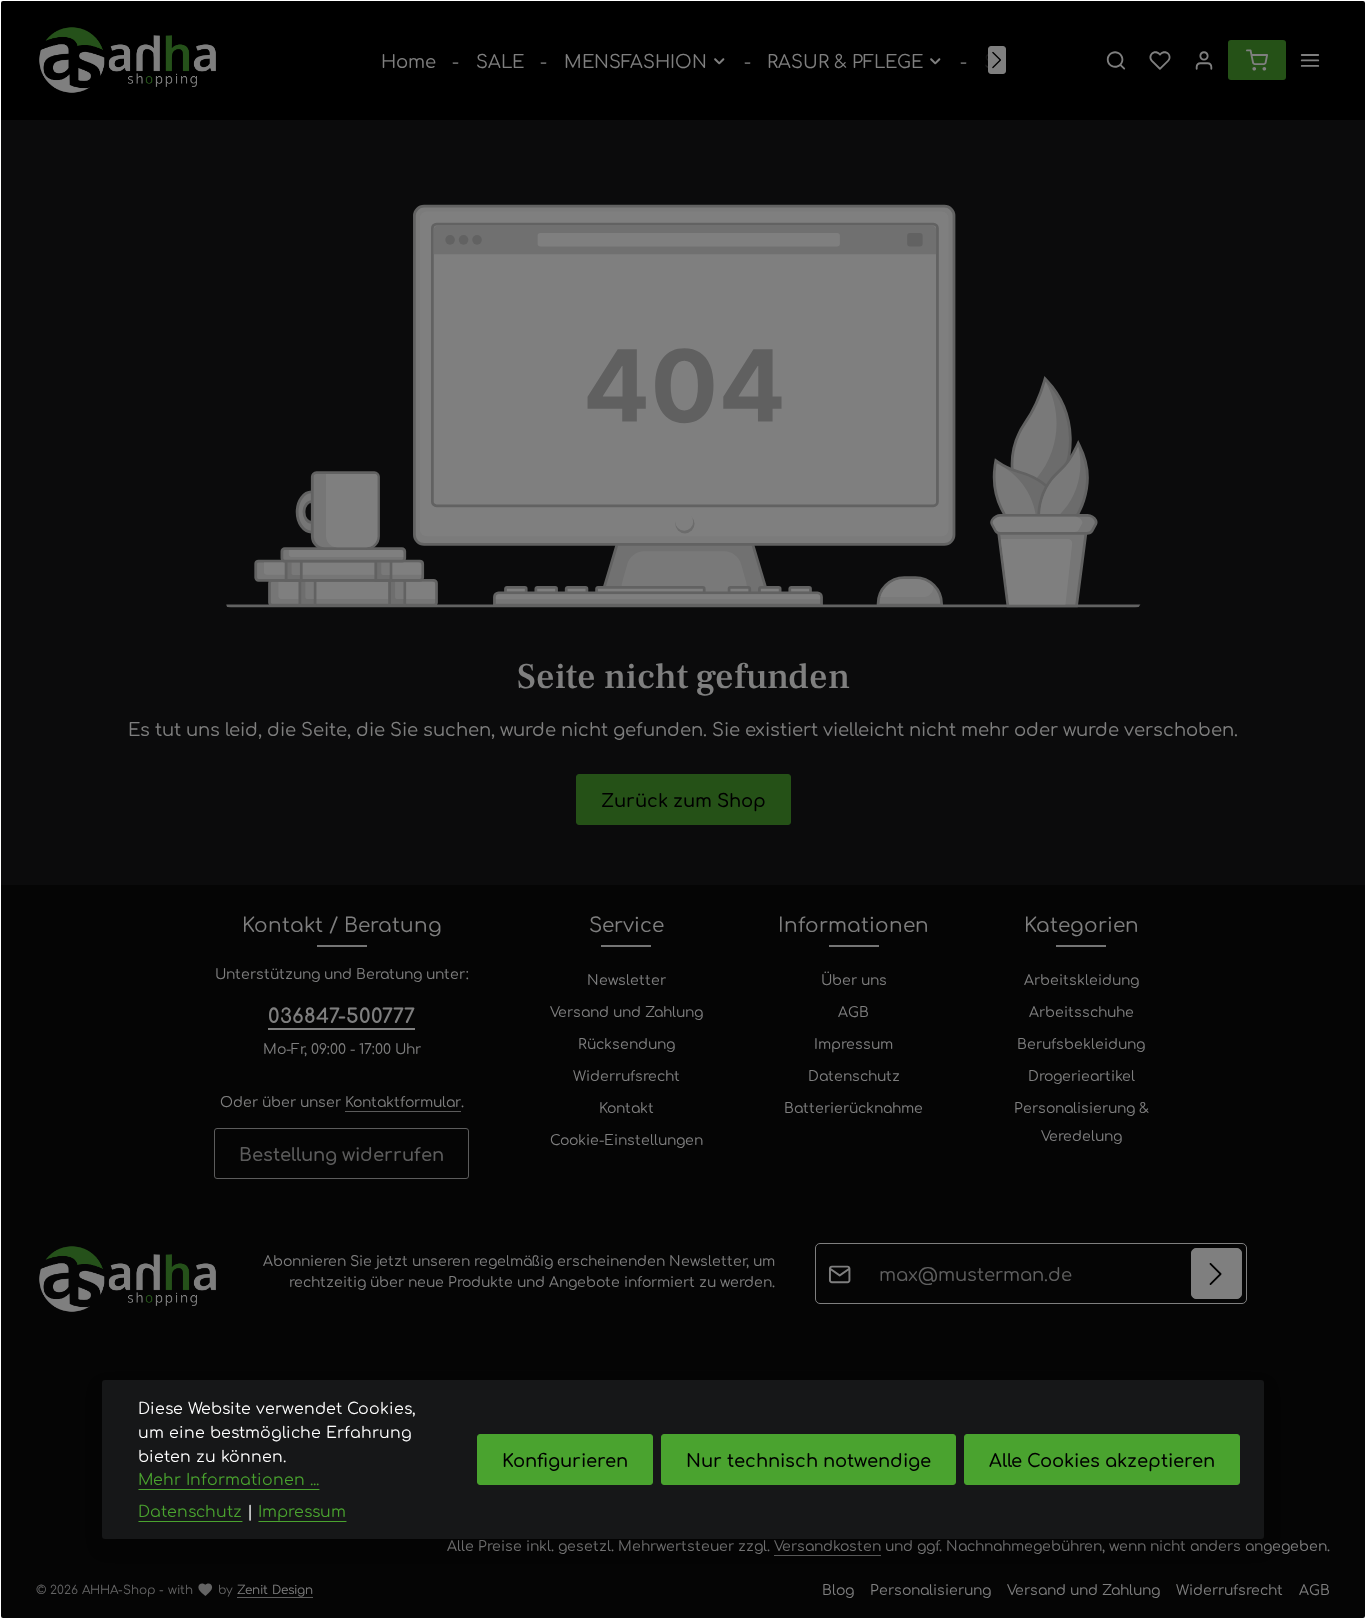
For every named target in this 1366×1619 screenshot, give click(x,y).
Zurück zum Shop (683, 799)
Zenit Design (275, 1589)
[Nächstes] (997, 60)
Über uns (854, 979)
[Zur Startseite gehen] (127, 60)
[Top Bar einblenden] (1310, 60)
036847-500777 (341, 1014)
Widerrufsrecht (626, 1075)
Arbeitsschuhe (1081, 1011)
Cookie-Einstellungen (626, 1139)
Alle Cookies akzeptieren (1102, 1459)
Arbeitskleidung (1081, 979)
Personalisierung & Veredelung (1081, 1121)
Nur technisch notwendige (808, 1459)
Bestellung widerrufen (341, 1153)
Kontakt (626, 1107)
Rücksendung (626, 1043)
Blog (838, 1589)
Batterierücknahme (853, 1107)
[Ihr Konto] (1204, 60)
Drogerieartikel (1081, 1075)
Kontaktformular (403, 1101)
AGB (853, 1011)
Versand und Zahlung (626, 1011)
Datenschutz (854, 1075)
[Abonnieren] (1216, 1273)
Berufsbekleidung (1081, 1043)
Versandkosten (827, 1545)
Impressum (853, 1043)
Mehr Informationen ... (228, 1478)
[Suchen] (1116, 60)
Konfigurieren (565, 1459)
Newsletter (626, 979)
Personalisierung (930, 1589)
